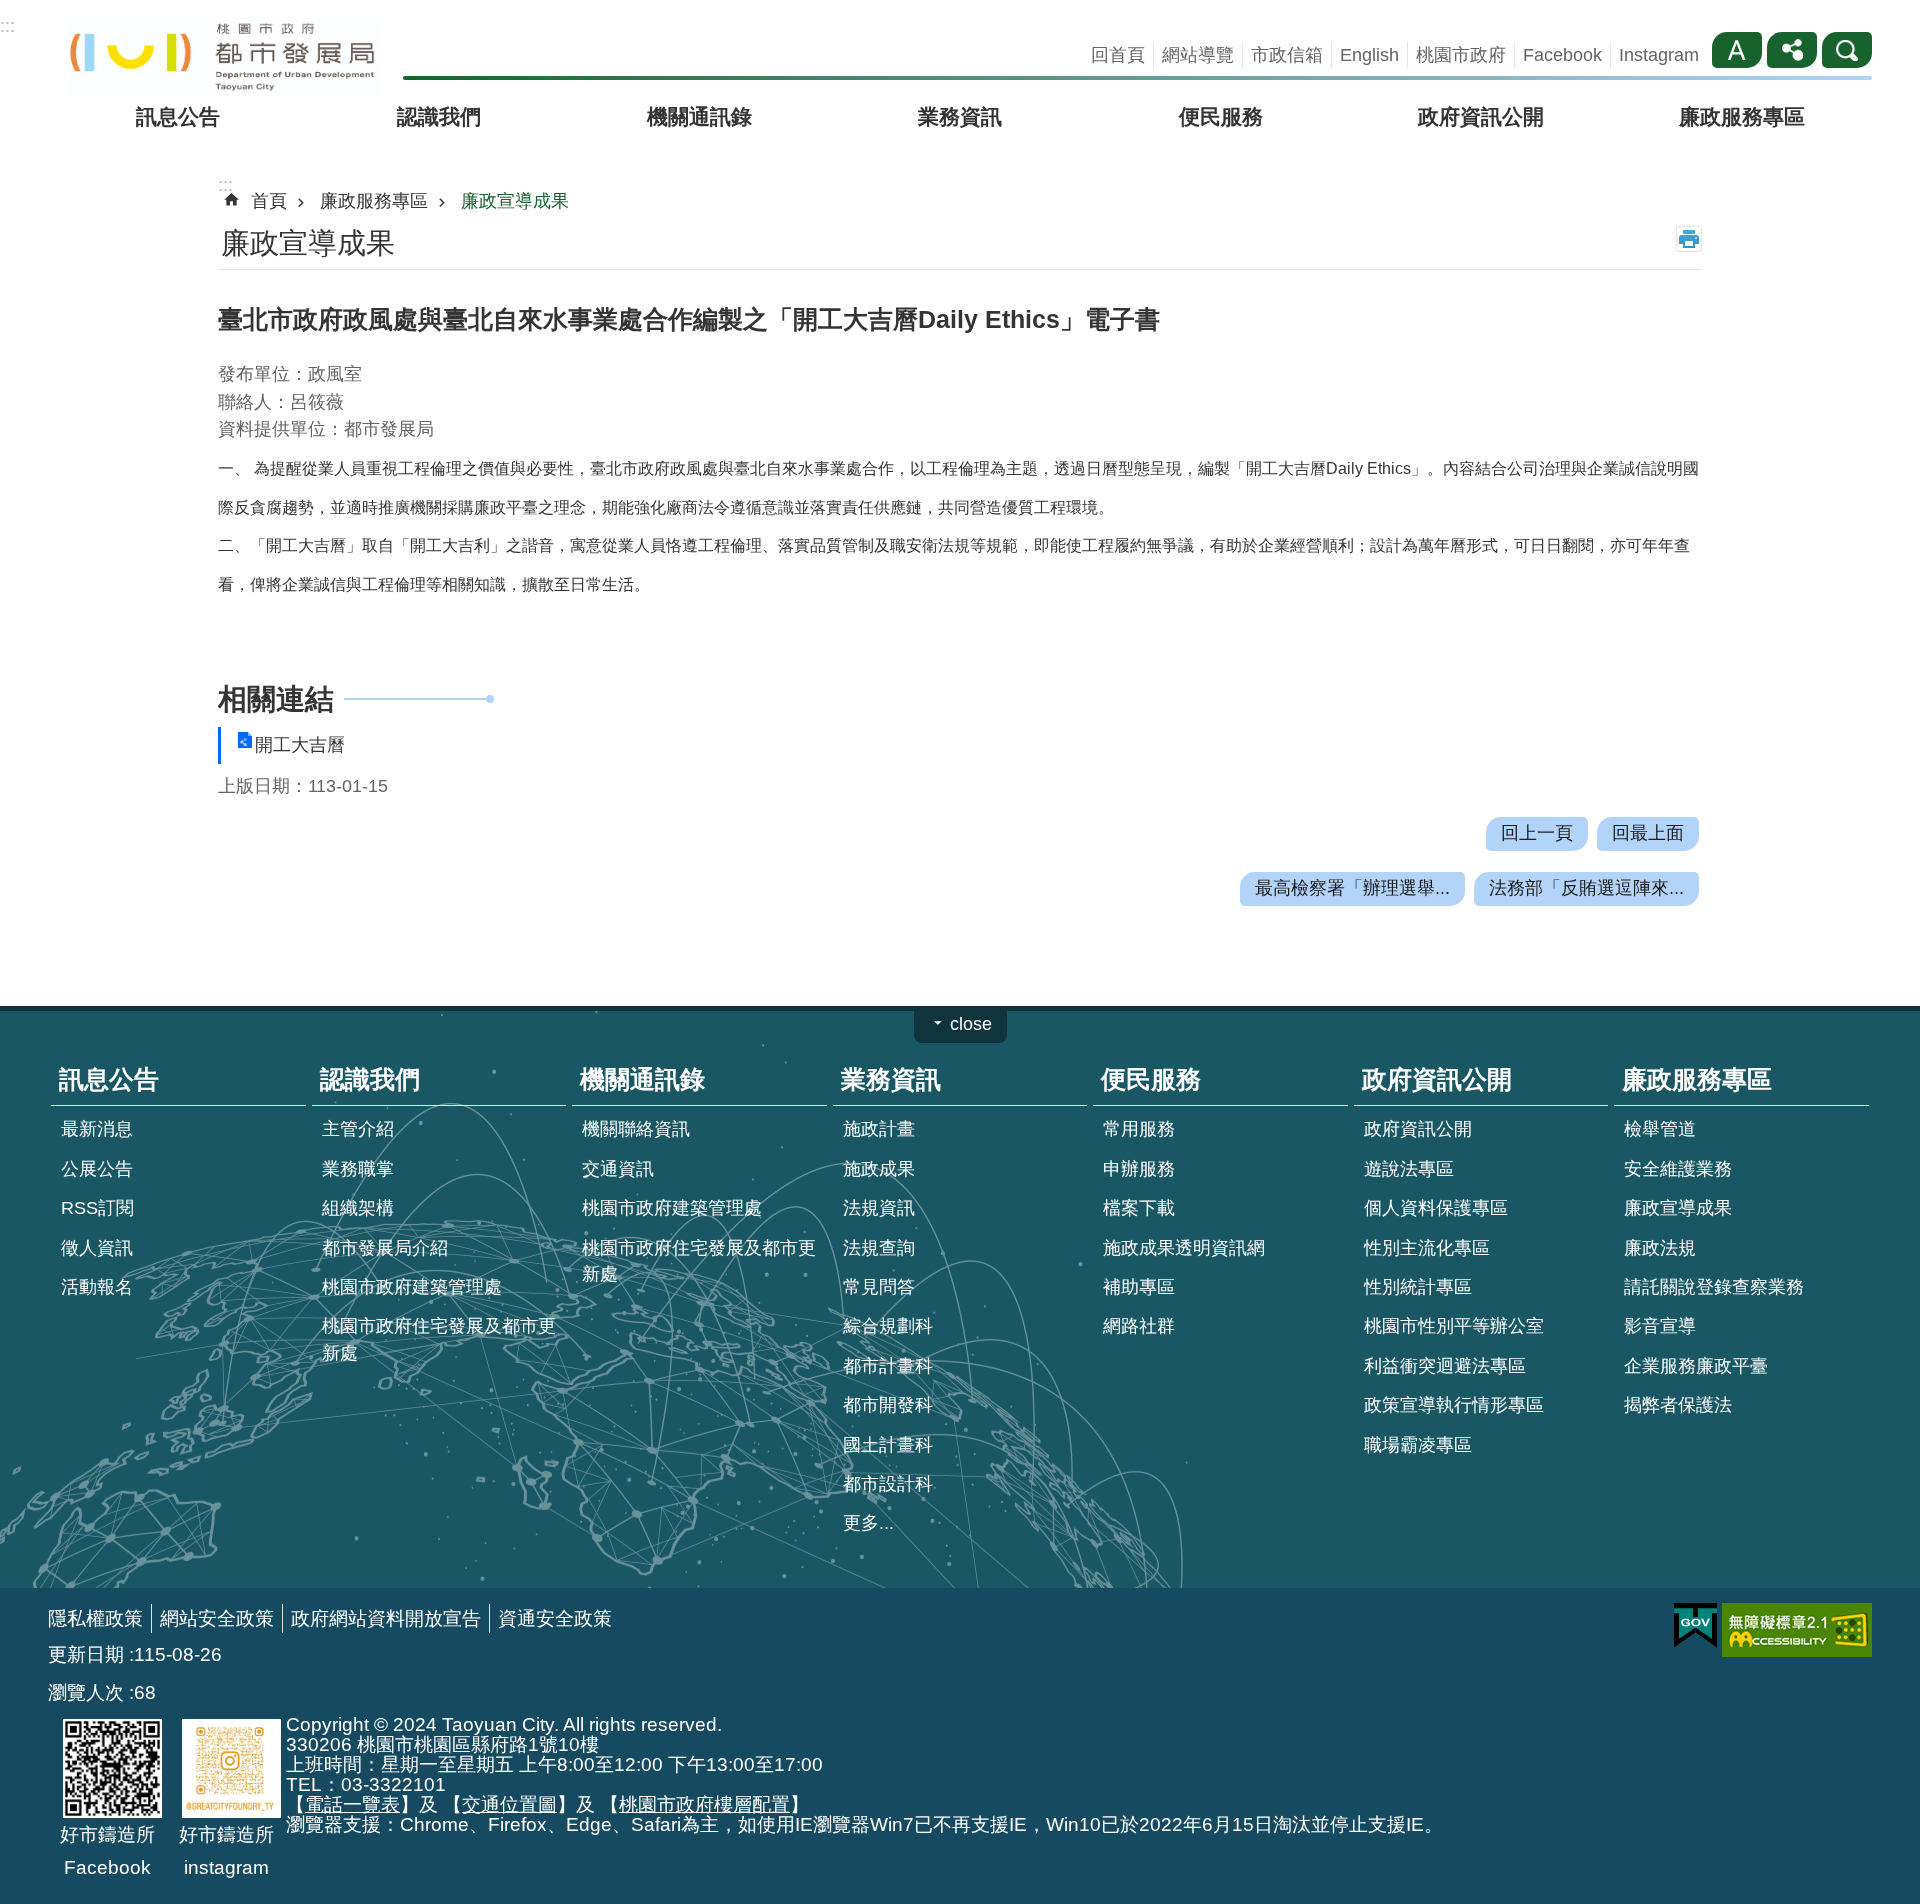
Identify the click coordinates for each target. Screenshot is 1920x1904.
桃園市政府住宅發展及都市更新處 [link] (439, 1339)
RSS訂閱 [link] (97, 1208)
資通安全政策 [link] (555, 1618)
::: (7, 26)
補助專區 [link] (1139, 1287)
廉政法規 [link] (1660, 1248)
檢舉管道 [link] (1660, 1129)
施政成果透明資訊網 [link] (1184, 1248)
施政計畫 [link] (879, 1129)
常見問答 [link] (879, 1287)
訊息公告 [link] (178, 116)
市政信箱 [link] (1287, 55)
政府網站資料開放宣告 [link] (386, 1618)
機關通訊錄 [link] (699, 116)
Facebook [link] (1562, 55)
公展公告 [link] (97, 1169)
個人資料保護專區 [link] (1436, 1208)
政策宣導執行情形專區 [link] (1454, 1405)
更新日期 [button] (86, 1654)
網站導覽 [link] (1198, 55)
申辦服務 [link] (1139, 1169)
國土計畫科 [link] (888, 1445)
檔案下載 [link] (1139, 1208)
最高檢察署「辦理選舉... (1352, 888)
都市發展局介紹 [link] (385, 1248)
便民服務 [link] (1221, 116)
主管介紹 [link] (358, 1129)
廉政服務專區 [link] (1742, 116)
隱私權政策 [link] (95, 1618)
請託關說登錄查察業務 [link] (1714, 1287)
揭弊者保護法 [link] (1678, 1405)
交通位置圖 (509, 1804)
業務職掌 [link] (358, 1169)
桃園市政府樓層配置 (704, 1804)
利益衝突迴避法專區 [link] (1445, 1366)
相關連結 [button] (276, 699)
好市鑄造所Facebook (107, 1850)
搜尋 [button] (1847, 50)
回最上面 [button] (1648, 833)
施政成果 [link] (879, 1169)
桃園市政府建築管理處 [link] (412, 1287)
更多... (868, 1523)
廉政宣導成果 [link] (515, 201)
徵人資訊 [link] (97, 1248)
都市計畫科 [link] (888, 1366)
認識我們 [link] (439, 116)
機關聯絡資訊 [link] (636, 1129)
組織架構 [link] (358, 1208)
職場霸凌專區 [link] (1418, 1445)
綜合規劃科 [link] (888, 1326)
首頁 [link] (269, 201)
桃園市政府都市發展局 (223, 57)
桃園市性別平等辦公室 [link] (1454, 1326)
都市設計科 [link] (888, 1484)
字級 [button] (1737, 50)
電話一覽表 (352, 1804)
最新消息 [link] (97, 1129)
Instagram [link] (1659, 55)
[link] (1695, 1626)
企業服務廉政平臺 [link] (1696, 1366)
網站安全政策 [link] (217, 1618)
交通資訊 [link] (618, 1169)
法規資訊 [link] (879, 1208)
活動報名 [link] (97, 1287)
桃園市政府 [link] (1461, 55)
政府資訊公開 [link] (1481, 116)
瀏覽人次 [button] (86, 1692)
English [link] (1369, 55)
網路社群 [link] (1139, 1326)
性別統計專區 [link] (1418, 1287)
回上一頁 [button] (1537, 833)
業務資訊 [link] (960, 116)
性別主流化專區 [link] (1427, 1248)
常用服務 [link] (1139, 1129)
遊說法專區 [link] (1409, 1169)
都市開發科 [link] (888, 1405)
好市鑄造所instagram (226, 1850)
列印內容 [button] (1689, 239)
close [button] (971, 1024)
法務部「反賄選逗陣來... (1586, 888)
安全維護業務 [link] (1678, 1169)
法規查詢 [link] (879, 1248)
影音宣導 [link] (1660, 1326)
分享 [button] (1792, 50)
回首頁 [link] (1118, 55)
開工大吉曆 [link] (300, 745)
